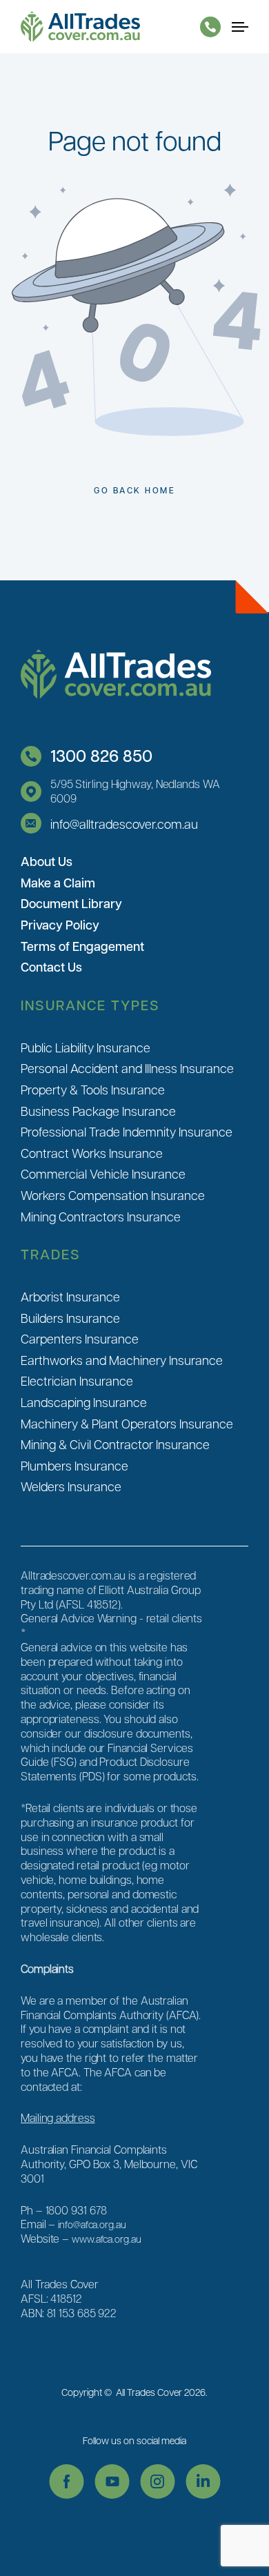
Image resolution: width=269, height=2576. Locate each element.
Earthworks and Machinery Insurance (122, 1360)
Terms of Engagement (82, 946)
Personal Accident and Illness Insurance (127, 1068)
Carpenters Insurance (80, 1338)
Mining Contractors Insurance (101, 1216)
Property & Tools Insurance (93, 1089)
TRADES (51, 1254)
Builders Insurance (70, 1318)
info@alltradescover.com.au (124, 824)
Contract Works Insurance (92, 1153)
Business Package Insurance (98, 1111)
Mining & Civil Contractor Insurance (115, 1444)
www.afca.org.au (107, 2239)
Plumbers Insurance (74, 1465)
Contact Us (51, 967)
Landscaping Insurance (84, 1402)
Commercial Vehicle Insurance (103, 1173)
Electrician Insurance (77, 1380)
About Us (47, 861)
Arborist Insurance (70, 1296)
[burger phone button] (210, 27)
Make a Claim (58, 883)
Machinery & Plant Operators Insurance (127, 1423)
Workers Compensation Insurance (113, 1195)
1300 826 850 (101, 755)
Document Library (71, 903)
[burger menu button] (240, 27)
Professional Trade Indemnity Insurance (127, 1131)
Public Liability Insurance (86, 1047)
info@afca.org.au (92, 2224)
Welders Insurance (71, 1486)
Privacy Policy (60, 925)
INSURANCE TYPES (90, 1005)
